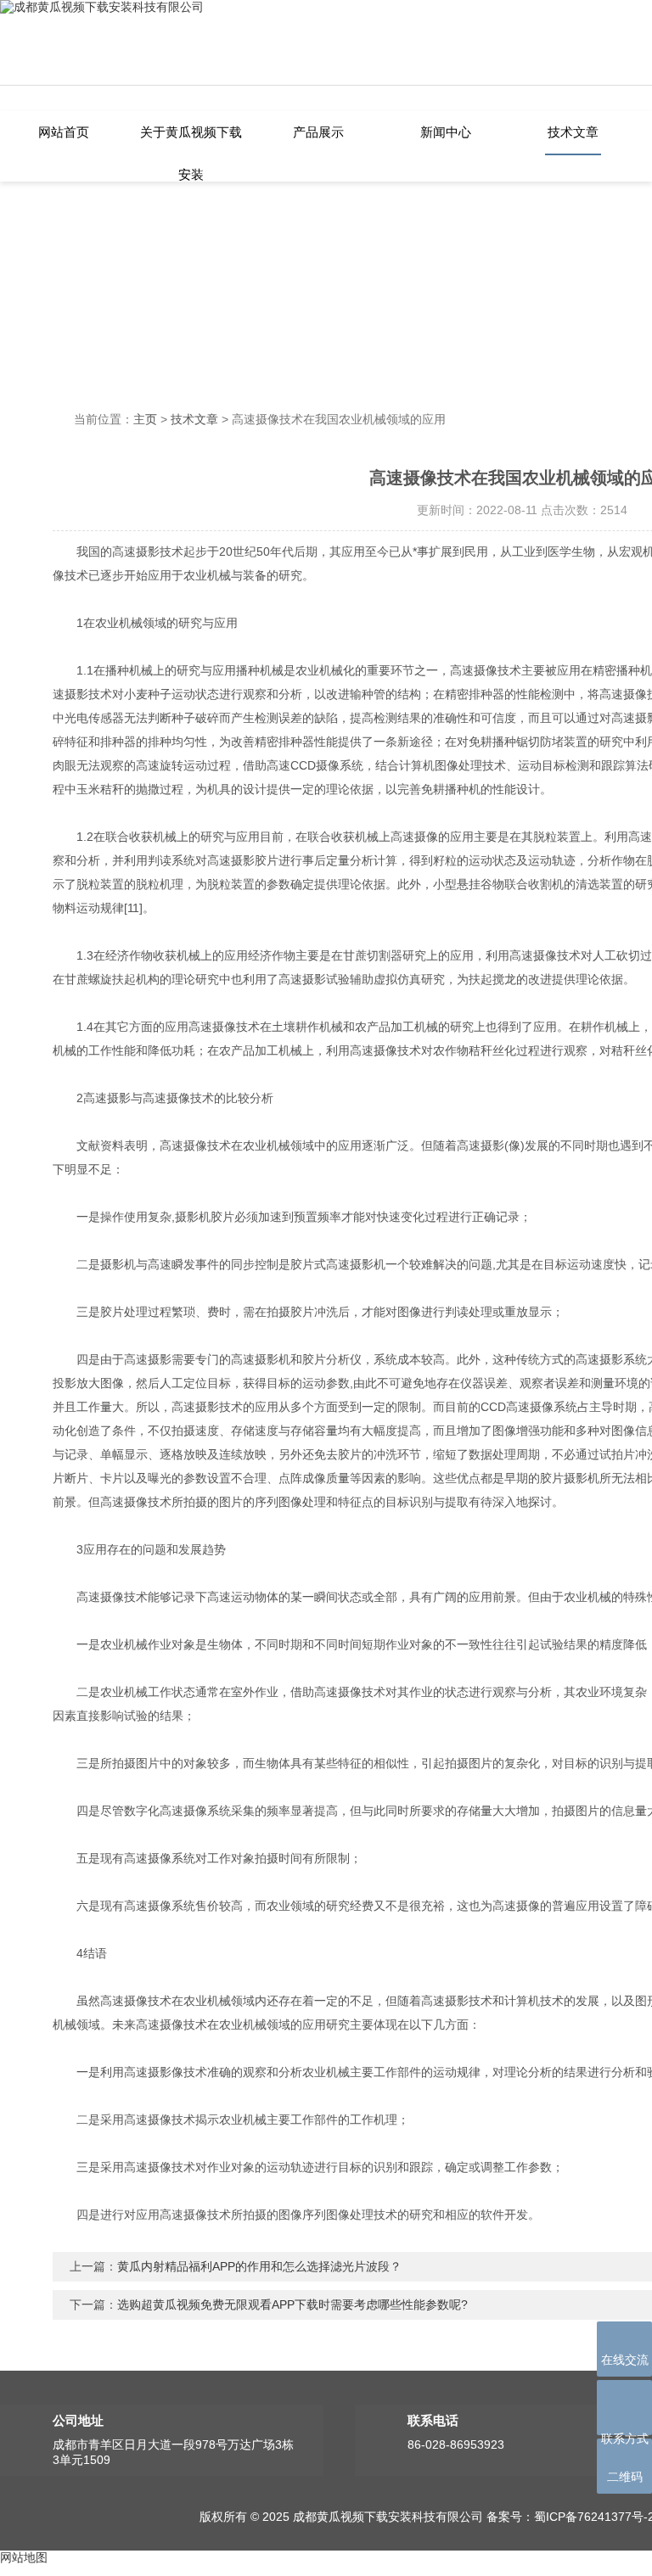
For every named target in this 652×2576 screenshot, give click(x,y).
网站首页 (64, 132)
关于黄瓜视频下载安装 (191, 140)
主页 (145, 419)
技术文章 (573, 132)
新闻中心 (446, 132)
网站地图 (24, 2557)
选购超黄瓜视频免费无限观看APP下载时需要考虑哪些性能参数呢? (292, 2304)
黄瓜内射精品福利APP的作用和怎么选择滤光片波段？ (259, 2266)
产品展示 (318, 132)
